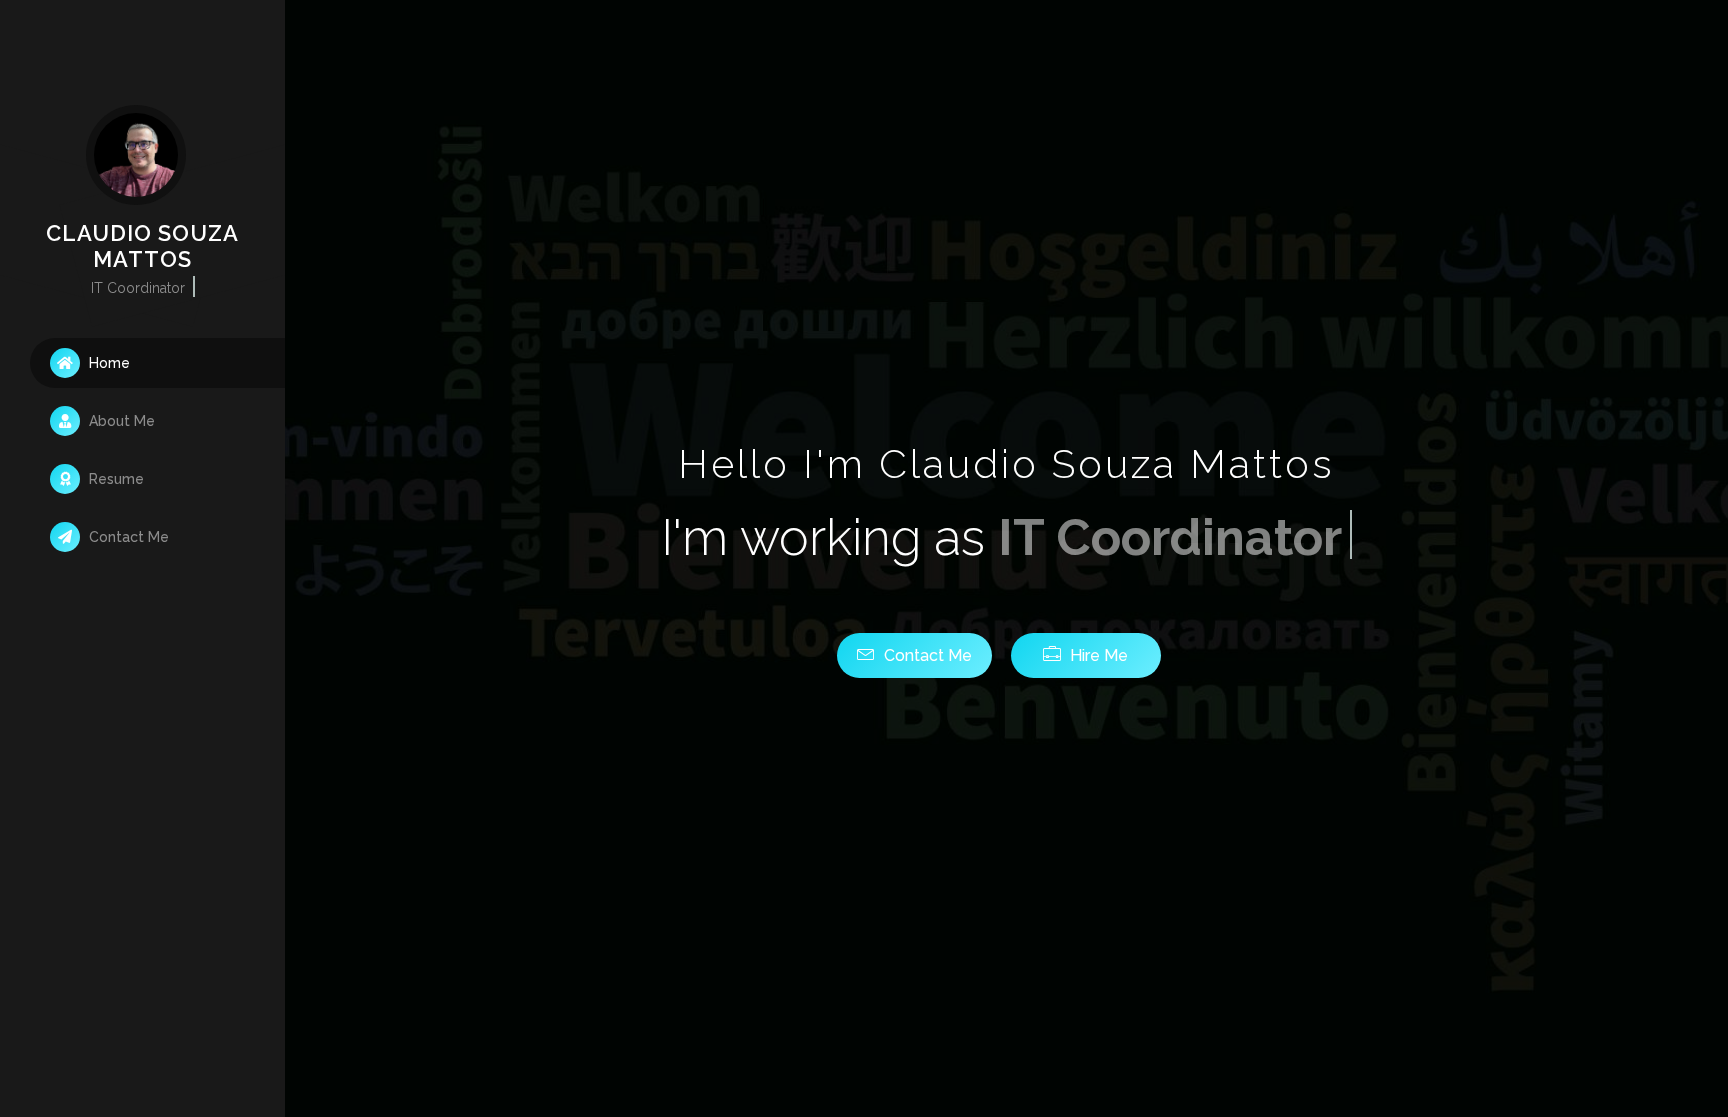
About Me (120, 421)
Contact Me (127, 537)
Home (107, 363)
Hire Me (1097, 655)
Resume (114, 479)
